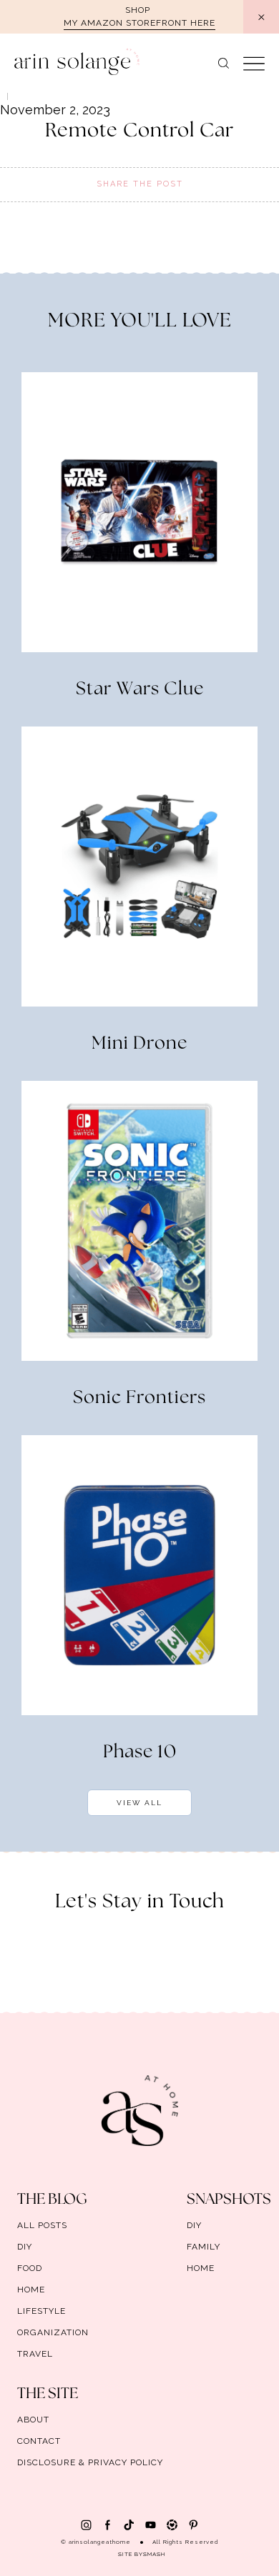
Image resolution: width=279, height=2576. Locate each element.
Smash (154, 2554)
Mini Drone (139, 1044)
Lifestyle (41, 2311)
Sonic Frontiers (139, 1398)
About (33, 2420)
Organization (53, 2332)
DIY (25, 2247)
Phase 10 (140, 1752)
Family (204, 2247)
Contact (39, 2441)
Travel (35, 2354)
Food (30, 2268)
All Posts (42, 2225)
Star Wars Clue (140, 689)
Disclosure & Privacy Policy (90, 2462)
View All (139, 1803)
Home (31, 2290)
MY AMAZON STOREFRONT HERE (139, 23)
